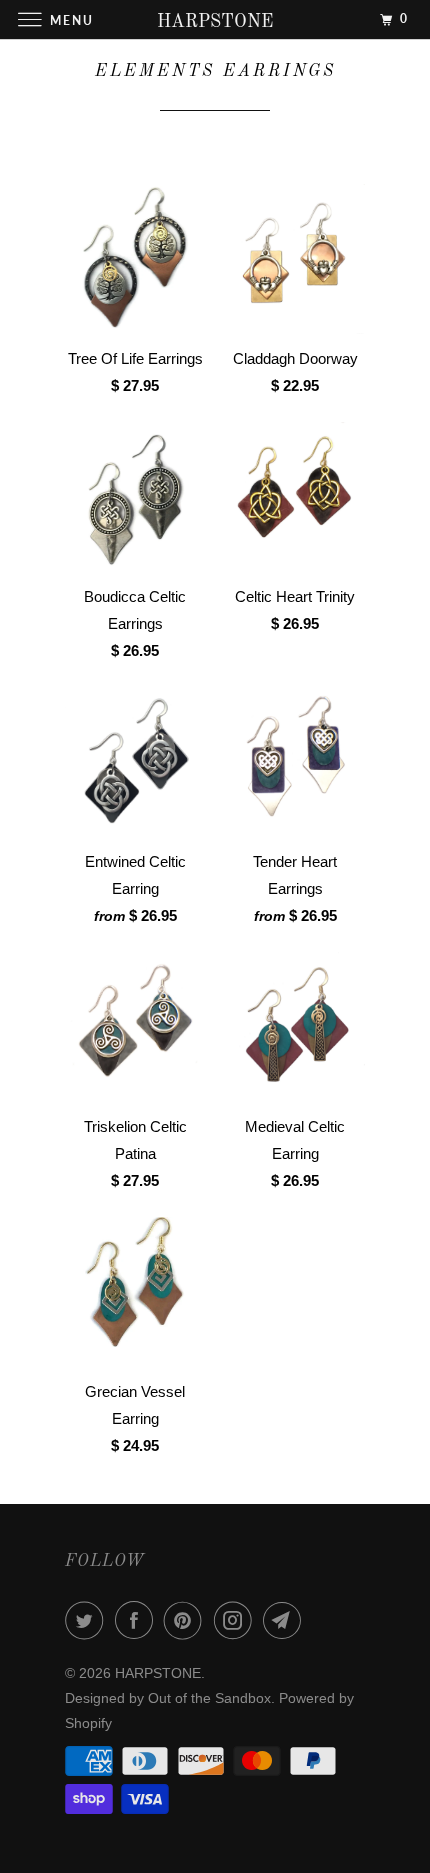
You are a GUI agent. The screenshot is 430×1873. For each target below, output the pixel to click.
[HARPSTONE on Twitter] (88, 1620)
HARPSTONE (158, 1673)
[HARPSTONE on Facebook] (138, 1620)
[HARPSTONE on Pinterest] (187, 1620)
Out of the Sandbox (209, 1698)
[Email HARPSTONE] (286, 1620)
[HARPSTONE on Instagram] (237, 1620)
